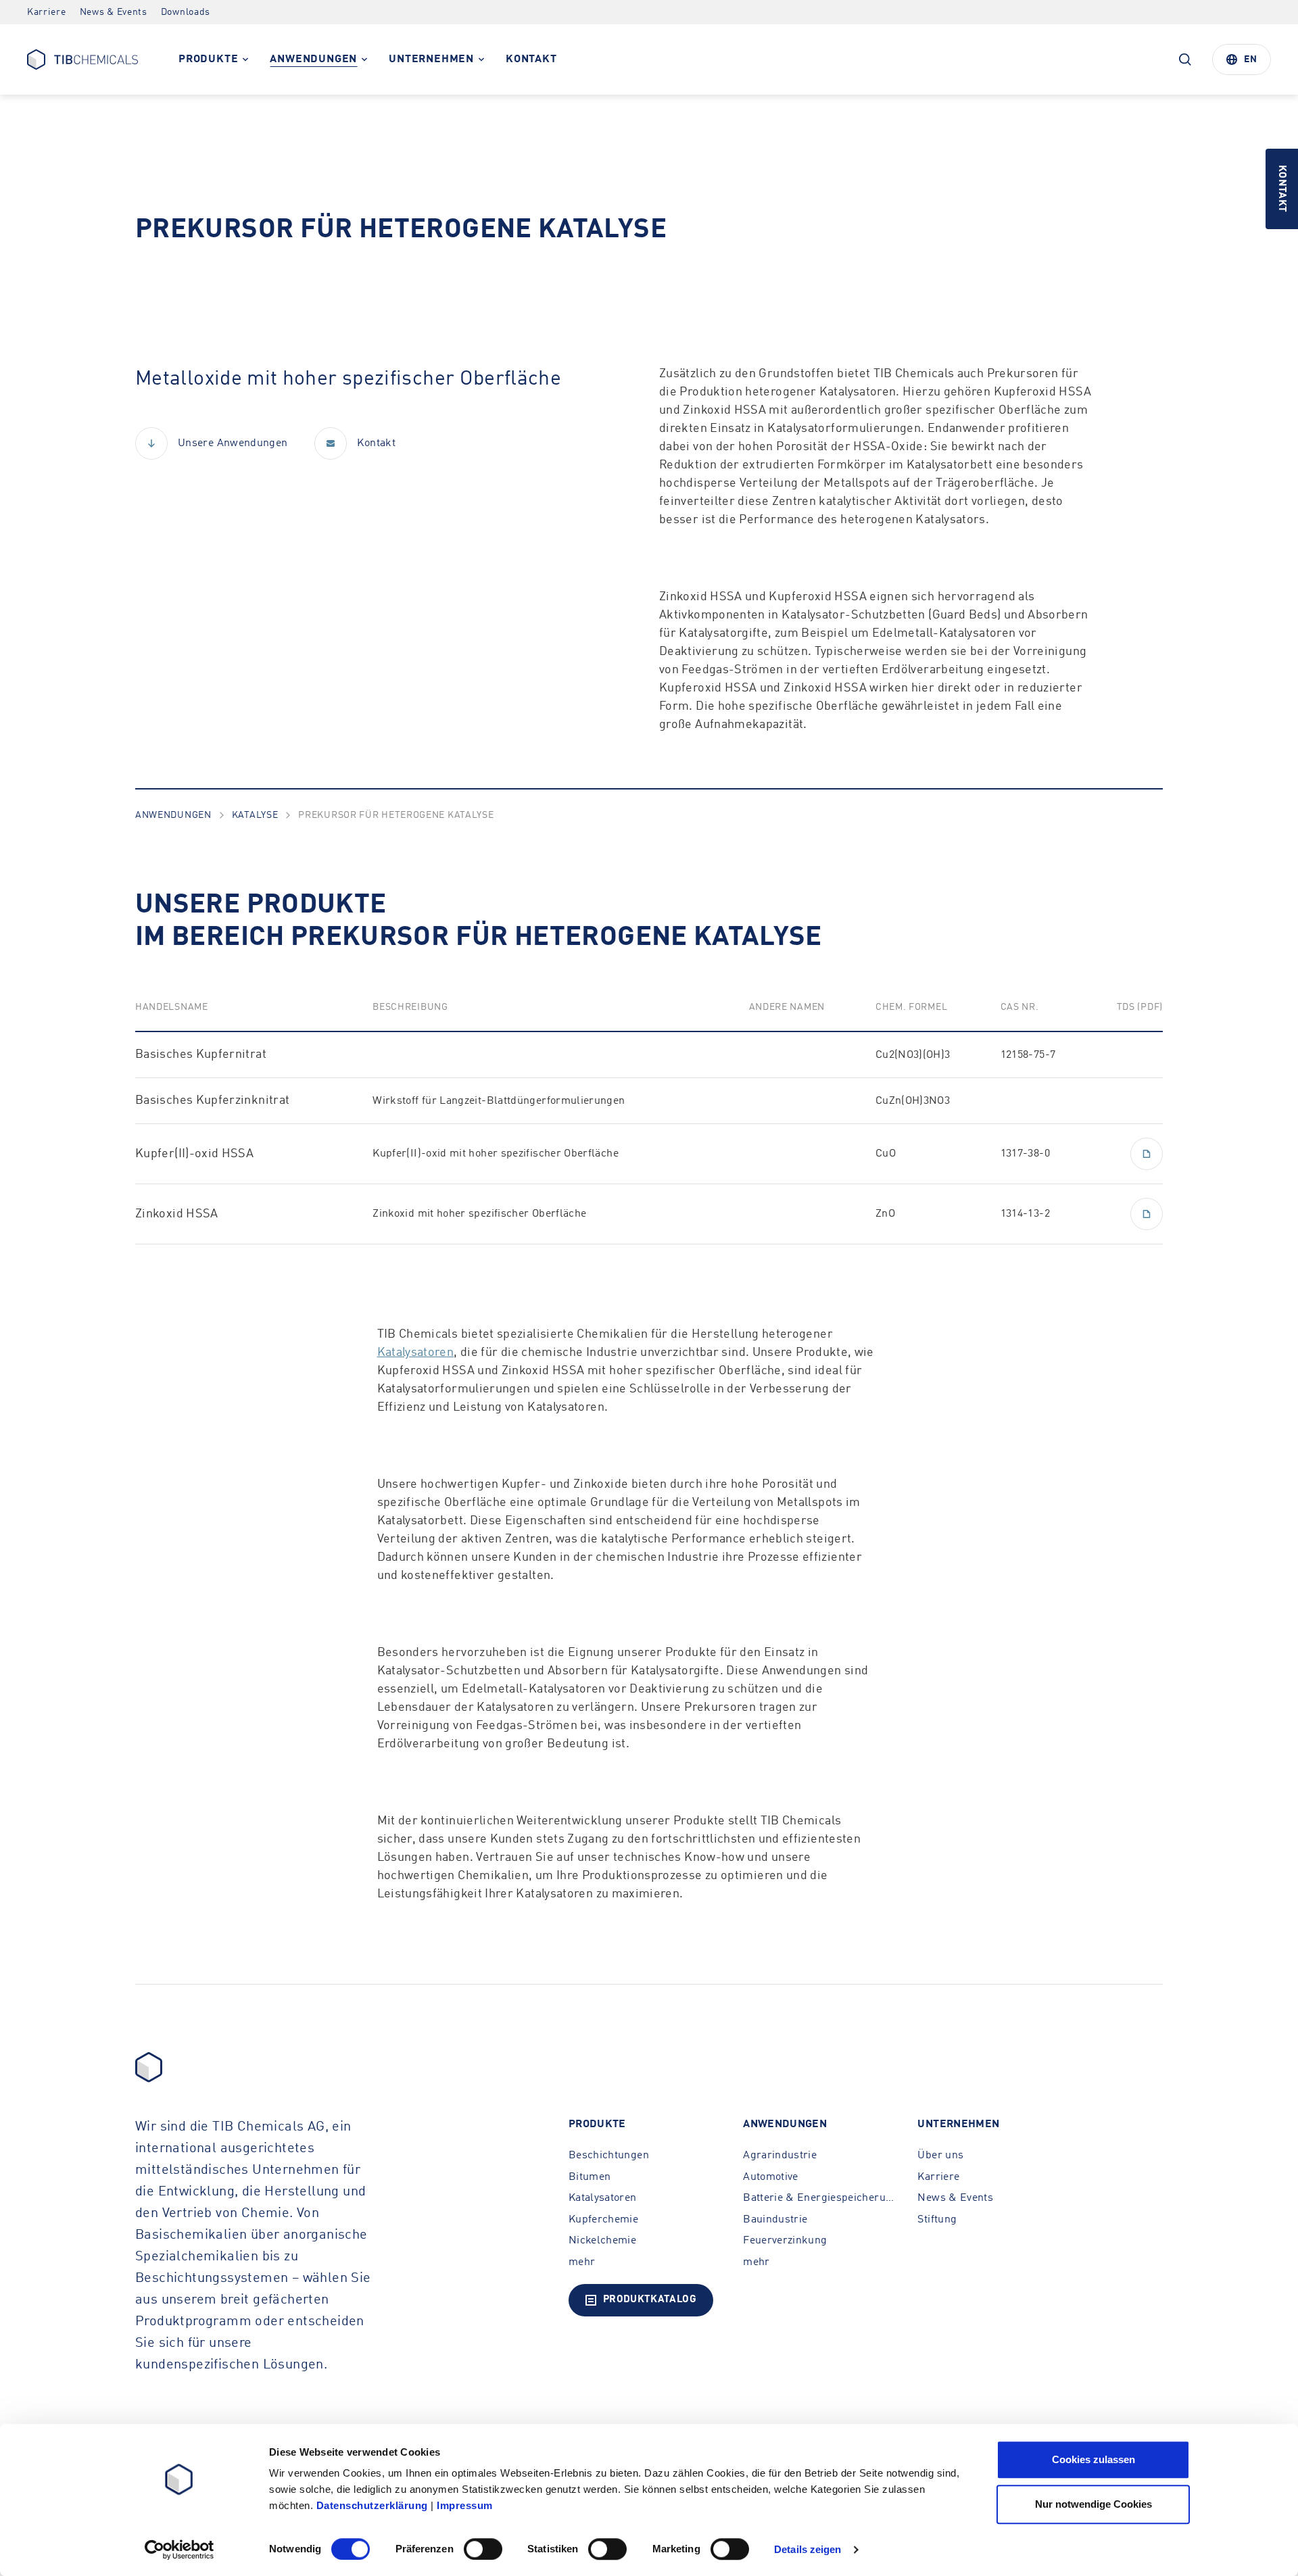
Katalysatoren (416, 1353)
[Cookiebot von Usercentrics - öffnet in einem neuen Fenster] (179, 2550)
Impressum (465, 2505)
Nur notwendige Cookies (1093, 2504)
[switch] (483, 2549)
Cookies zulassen (1093, 2459)
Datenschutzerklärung (372, 2505)
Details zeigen (808, 2549)
